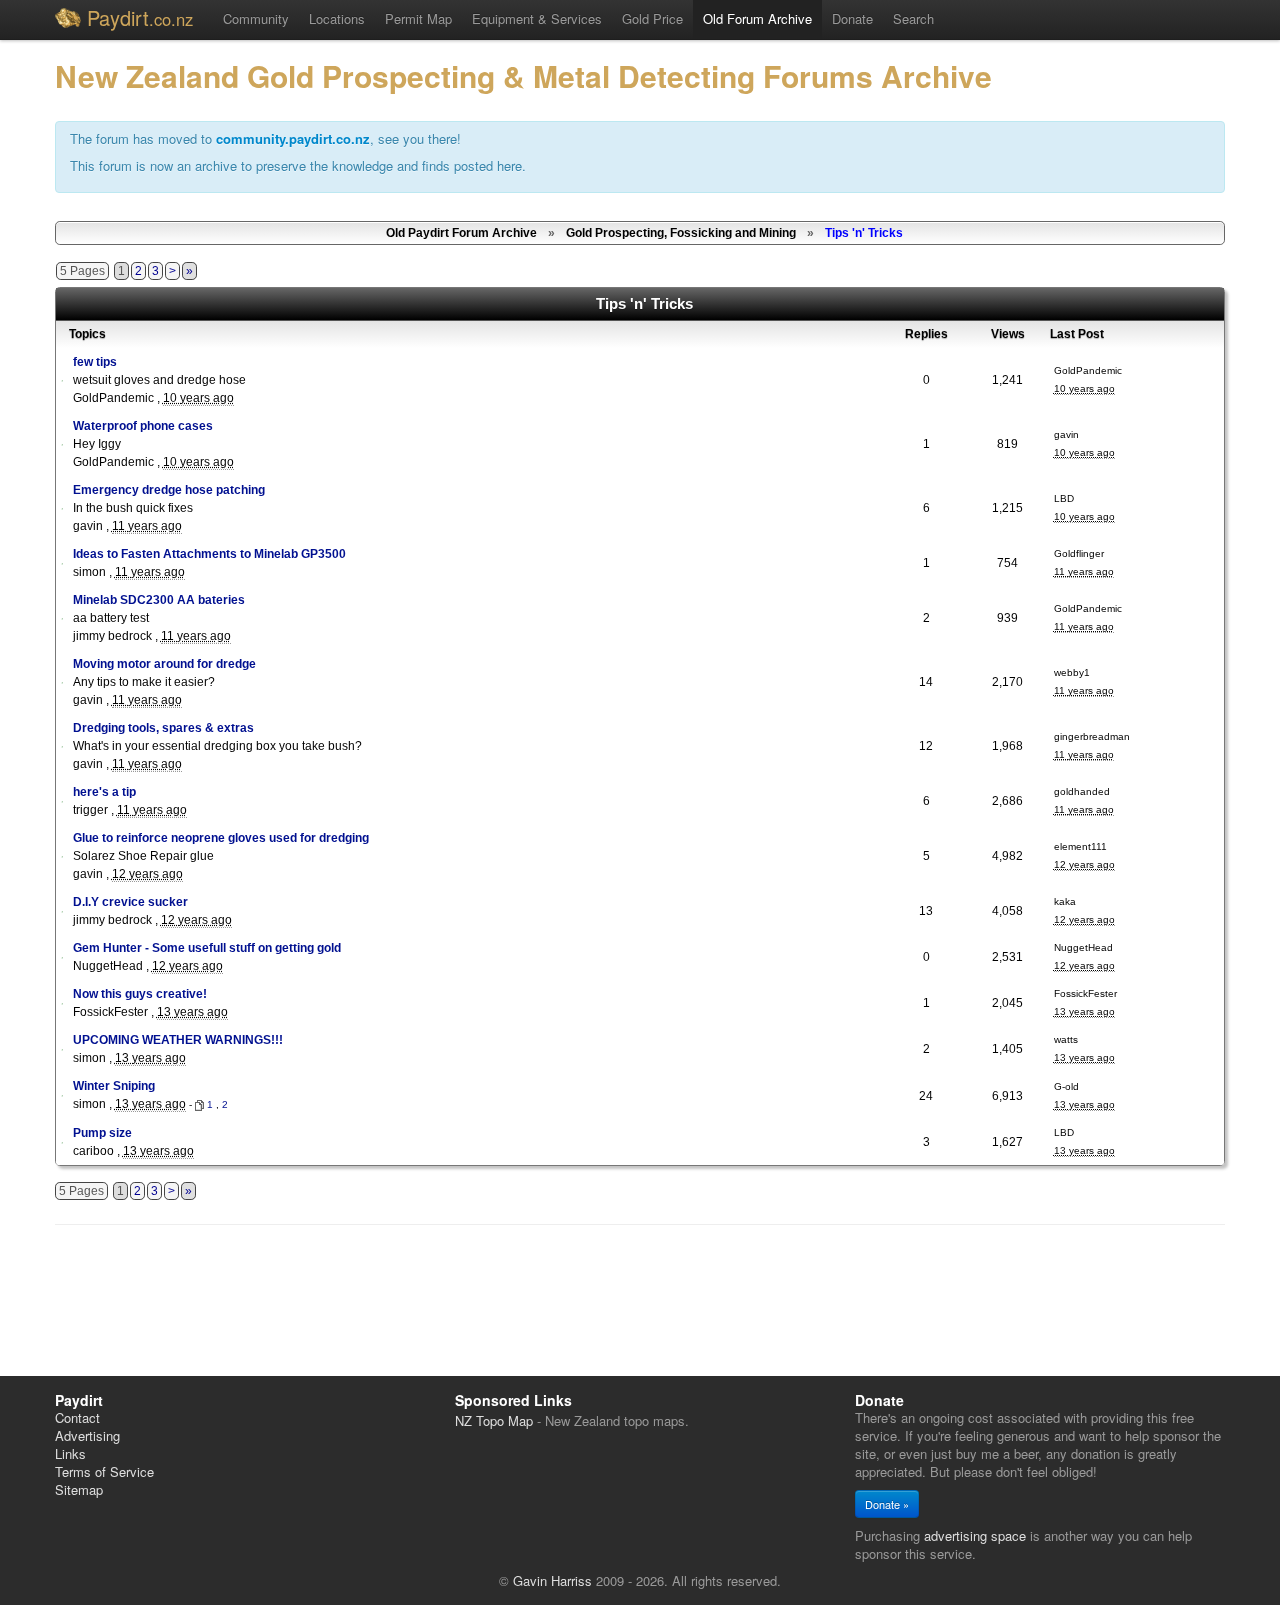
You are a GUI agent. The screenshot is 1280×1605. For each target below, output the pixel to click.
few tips (95, 362)
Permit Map (418, 18)
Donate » (887, 1504)
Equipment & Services (537, 18)
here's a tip (104, 792)
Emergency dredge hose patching (169, 490)
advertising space (975, 1535)
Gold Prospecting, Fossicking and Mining (681, 233)
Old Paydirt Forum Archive (461, 233)
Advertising (87, 1435)
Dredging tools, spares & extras (163, 728)
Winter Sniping (114, 1086)
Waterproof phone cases (143, 426)
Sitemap (79, 1489)
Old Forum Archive (757, 18)
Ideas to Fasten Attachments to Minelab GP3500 (209, 554)
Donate (852, 18)
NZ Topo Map (494, 1420)
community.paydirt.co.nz (293, 138)
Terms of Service (104, 1471)
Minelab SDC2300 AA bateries (159, 600)
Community (256, 18)
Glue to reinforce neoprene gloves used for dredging (221, 838)
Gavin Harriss (552, 1580)
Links (70, 1453)
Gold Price (652, 18)
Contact (77, 1417)
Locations (337, 18)
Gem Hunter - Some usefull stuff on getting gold (207, 948)
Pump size (102, 1133)
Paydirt (140, 17)
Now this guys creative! (140, 994)
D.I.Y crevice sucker (130, 902)
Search (913, 18)
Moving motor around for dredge (164, 664)
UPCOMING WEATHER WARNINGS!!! (178, 1040)
